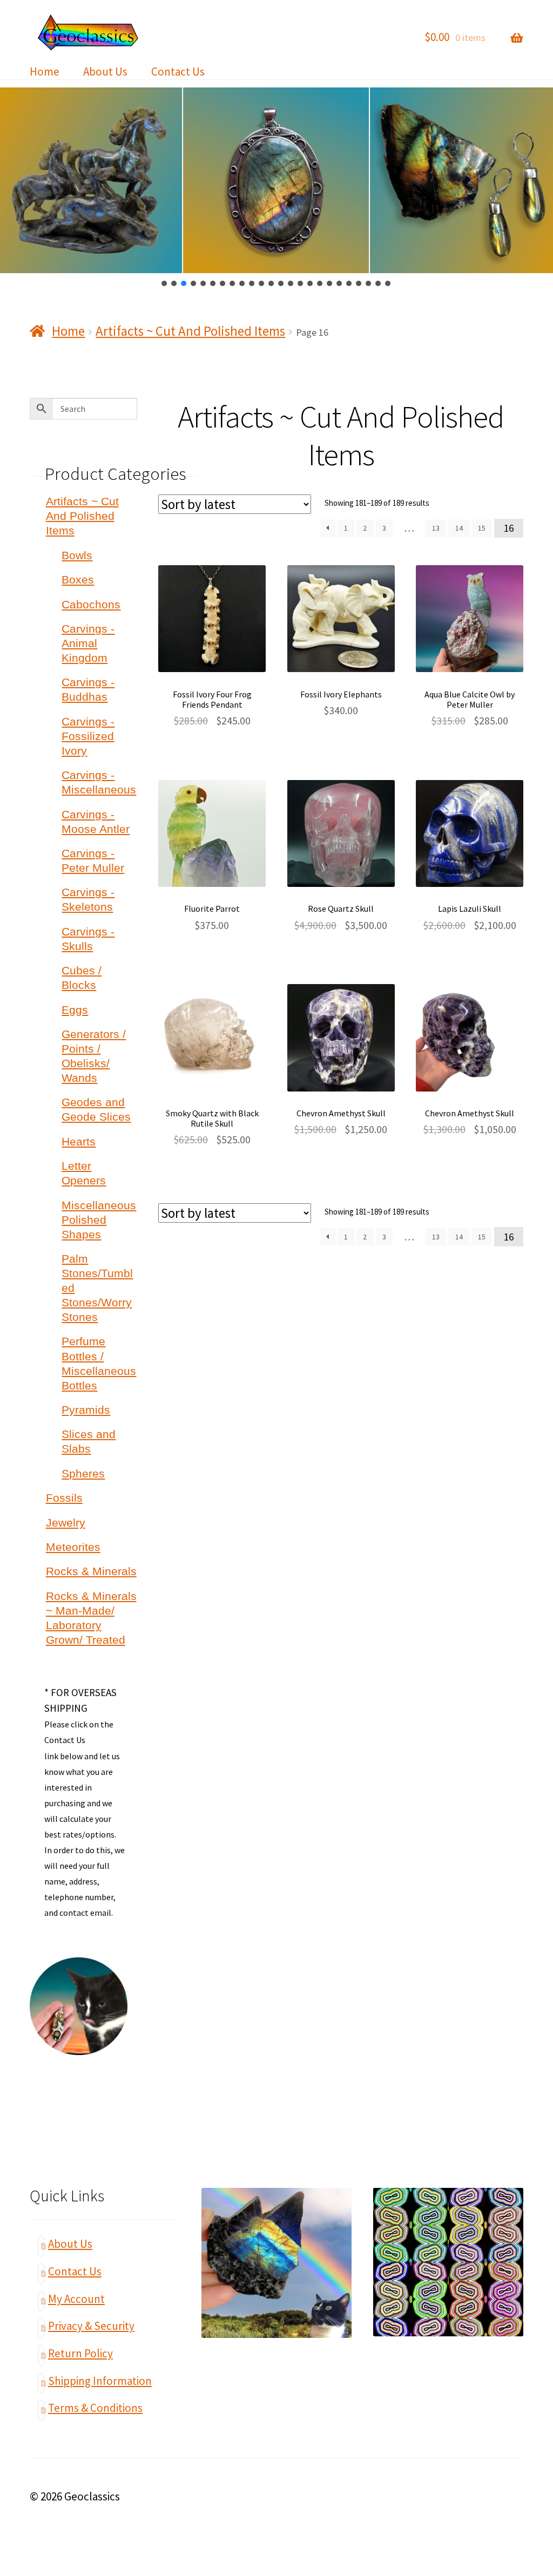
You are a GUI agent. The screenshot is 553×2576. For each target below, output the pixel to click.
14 (459, 528)
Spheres (83, 1473)
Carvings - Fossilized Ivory (88, 736)
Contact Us (178, 72)
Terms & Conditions (95, 2408)
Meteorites (73, 1547)
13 (436, 528)
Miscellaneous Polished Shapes (99, 1220)
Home (45, 72)
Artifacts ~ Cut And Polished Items (190, 331)
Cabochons (91, 604)
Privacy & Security (91, 2326)
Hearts (79, 1141)
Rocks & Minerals (91, 1571)
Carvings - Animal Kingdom (88, 643)
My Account (76, 2299)
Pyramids (86, 1410)
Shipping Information (100, 2381)
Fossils (64, 1498)
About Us (105, 72)
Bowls (77, 555)
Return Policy (80, 2353)
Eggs (75, 1010)
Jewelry (66, 1523)
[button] (165, 283)
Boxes (78, 579)
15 (482, 528)
